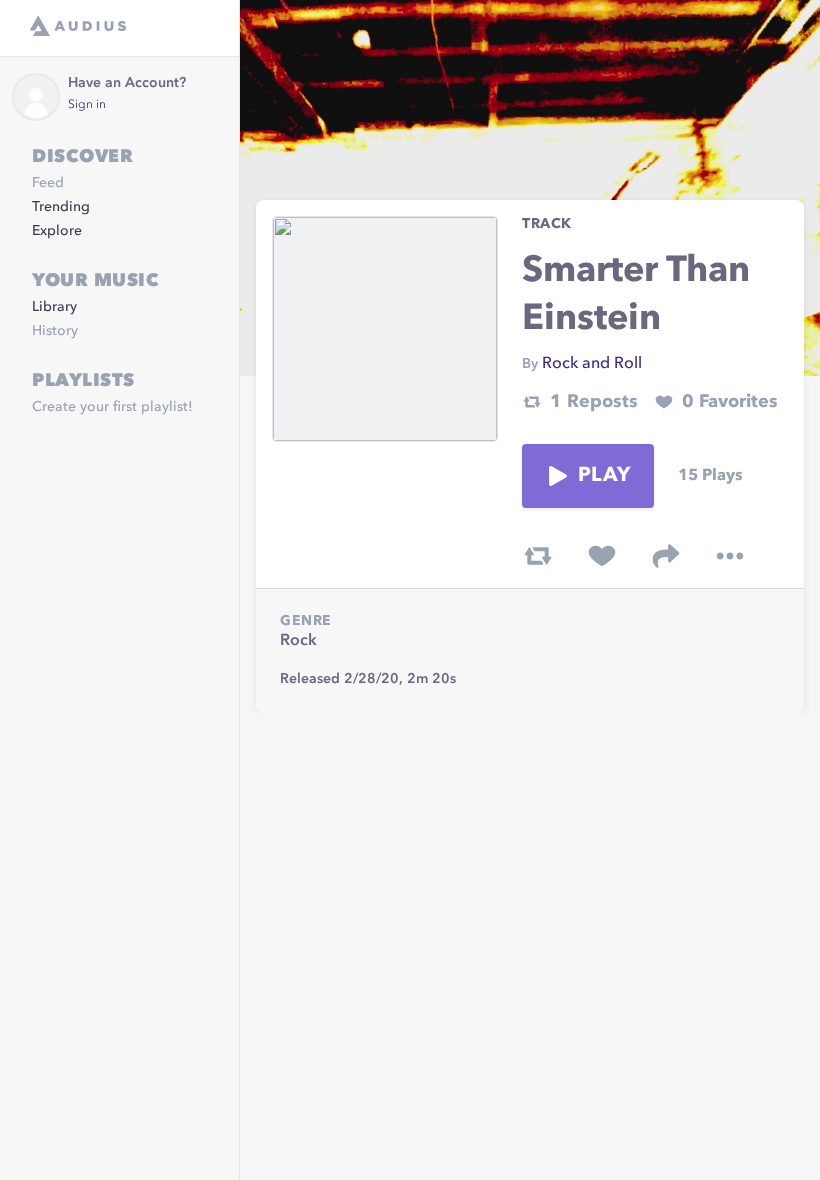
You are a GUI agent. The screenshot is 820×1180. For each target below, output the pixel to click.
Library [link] (54, 307)
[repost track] (538, 556)
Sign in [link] (87, 105)
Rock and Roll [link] (592, 364)
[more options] (730, 556)
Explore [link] (57, 231)
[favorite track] (602, 556)
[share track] (666, 556)
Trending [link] (61, 207)
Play (604, 476)
